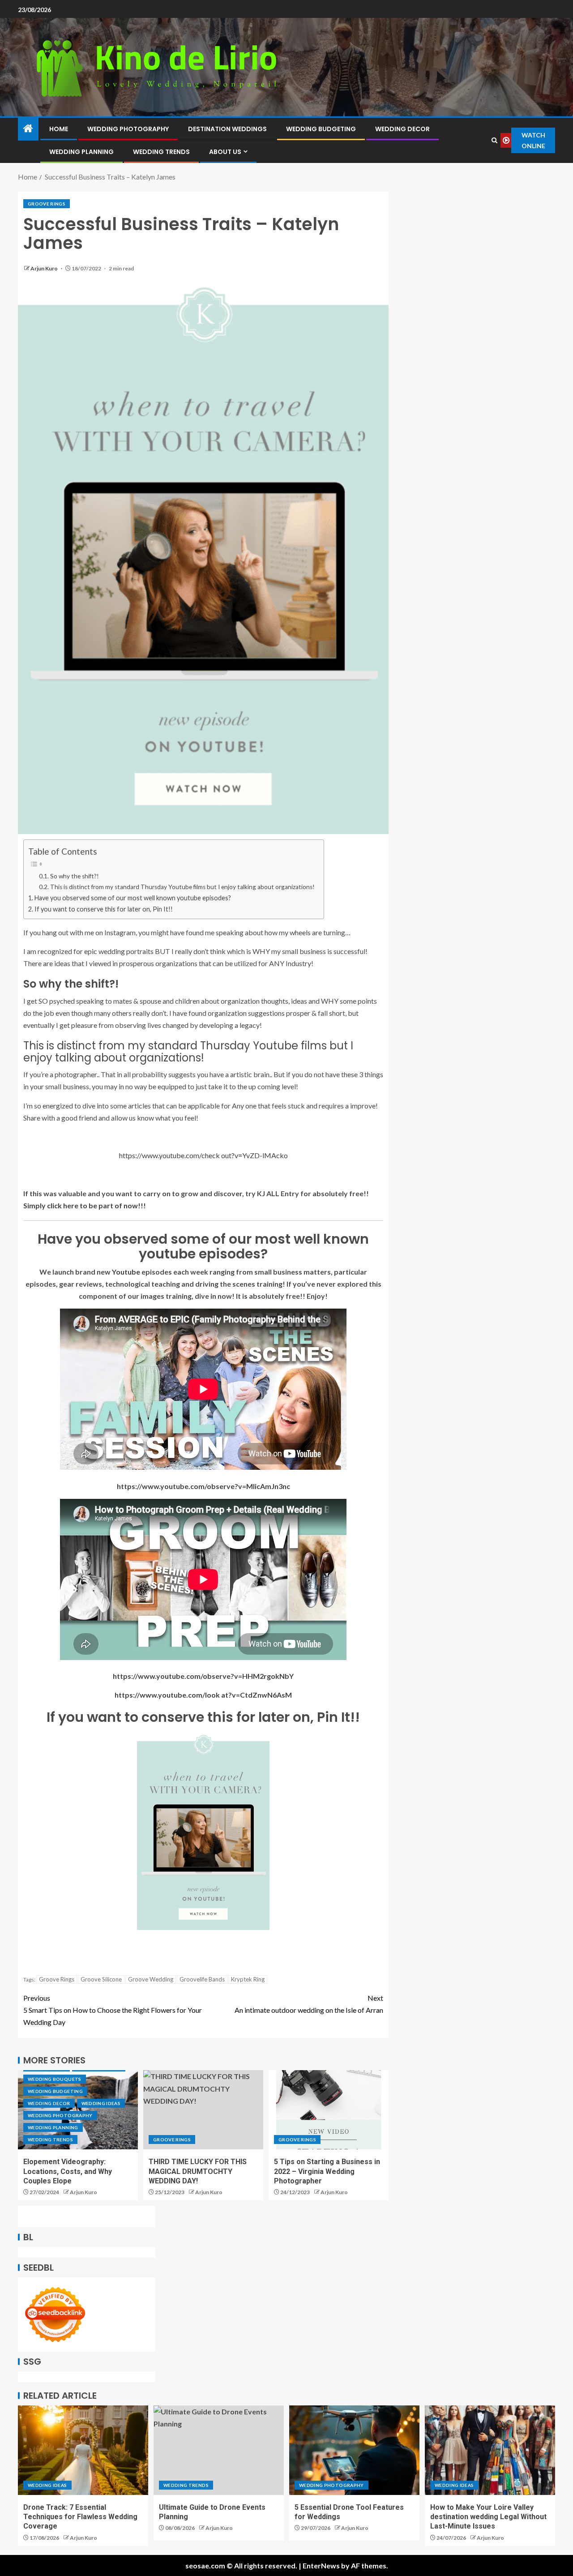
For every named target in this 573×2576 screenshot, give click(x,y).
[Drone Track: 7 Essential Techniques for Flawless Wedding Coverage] (83, 2450)
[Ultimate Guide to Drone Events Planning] (219, 2450)
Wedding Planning (81, 152)
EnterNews (321, 2565)
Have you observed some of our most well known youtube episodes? (133, 898)
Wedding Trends (161, 152)
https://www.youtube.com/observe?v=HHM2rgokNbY (203, 1676)
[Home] (28, 129)
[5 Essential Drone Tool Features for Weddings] (354, 2450)
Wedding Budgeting (321, 129)
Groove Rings (47, 204)
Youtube (126, 1272)
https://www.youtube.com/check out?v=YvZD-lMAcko (203, 1155)
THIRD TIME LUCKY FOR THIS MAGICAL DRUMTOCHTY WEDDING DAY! (198, 2171)
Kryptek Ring (248, 1979)
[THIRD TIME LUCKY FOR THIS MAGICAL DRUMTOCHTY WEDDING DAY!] (203, 2110)
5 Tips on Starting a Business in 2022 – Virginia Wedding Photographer (327, 2171)
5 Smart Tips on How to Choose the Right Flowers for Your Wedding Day (113, 2010)
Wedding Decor (402, 129)
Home (59, 129)
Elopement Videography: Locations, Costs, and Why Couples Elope (68, 2171)
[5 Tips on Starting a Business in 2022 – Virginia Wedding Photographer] (329, 2110)
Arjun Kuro (45, 268)
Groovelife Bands (202, 1979)
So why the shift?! (75, 876)
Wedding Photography (128, 129)
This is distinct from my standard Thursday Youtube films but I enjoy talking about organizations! (182, 887)
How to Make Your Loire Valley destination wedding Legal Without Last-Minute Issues (488, 2517)
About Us (225, 152)
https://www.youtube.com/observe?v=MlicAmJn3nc (203, 1486)
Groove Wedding (151, 1979)
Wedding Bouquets (55, 2079)
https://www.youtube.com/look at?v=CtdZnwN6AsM (203, 1695)
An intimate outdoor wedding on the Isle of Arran (309, 2004)
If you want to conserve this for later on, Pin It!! (104, 909)
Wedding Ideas (101, 2103)
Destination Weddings (227, 129)
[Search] (494, 140)
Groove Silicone (101, 1979)
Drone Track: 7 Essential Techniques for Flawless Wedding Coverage (80, 2517)
